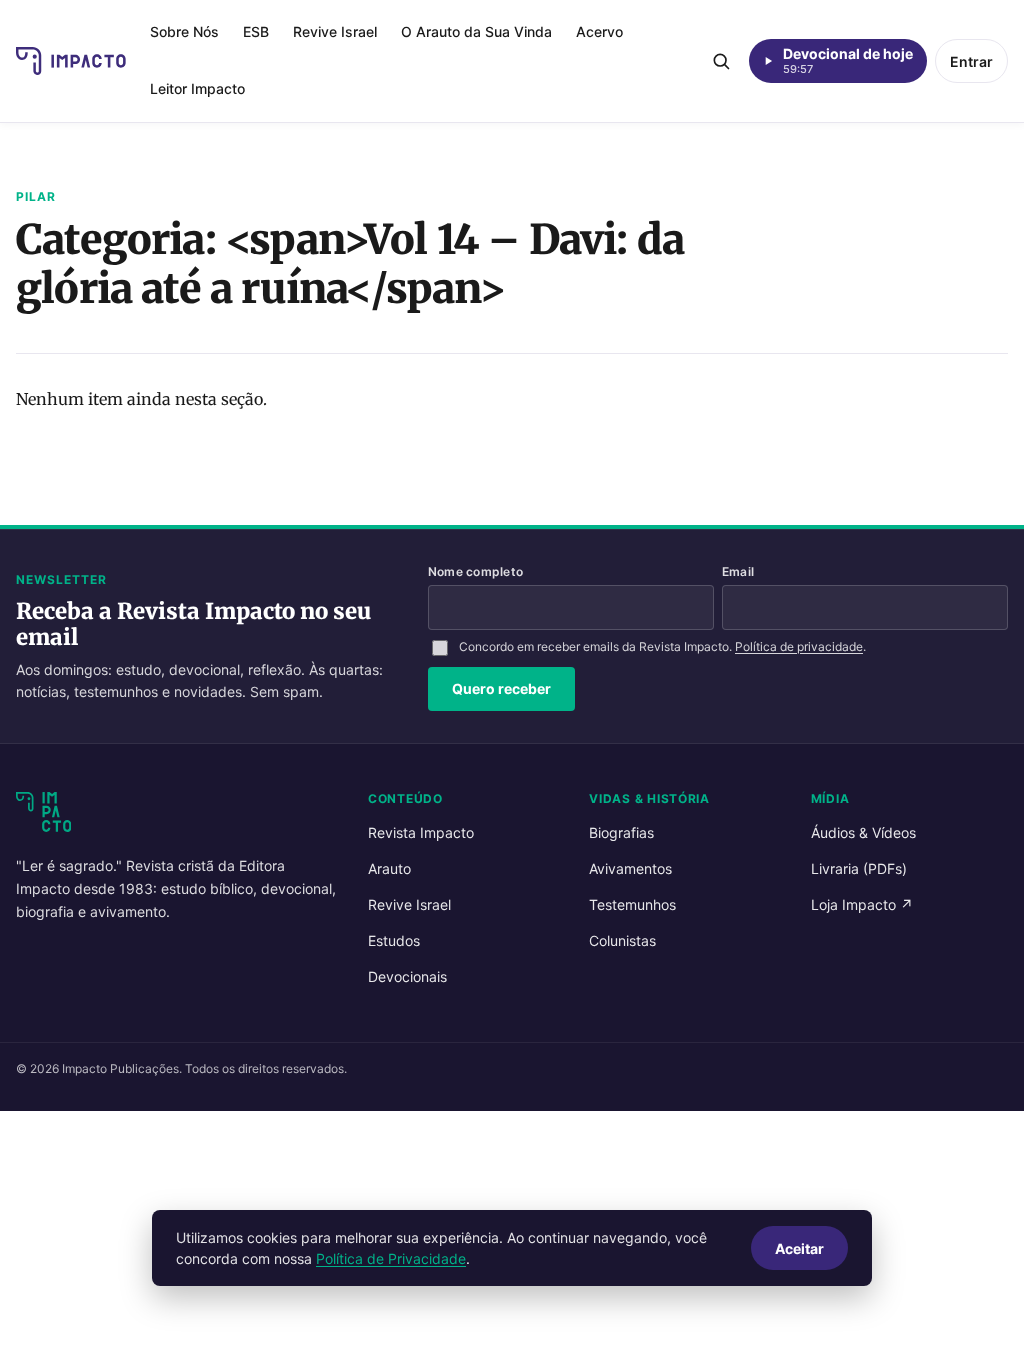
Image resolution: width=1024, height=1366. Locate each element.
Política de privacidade (799, 646)
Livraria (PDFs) (859, 868)
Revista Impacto (421, 832)
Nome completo (475, 571)
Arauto (389, 868)
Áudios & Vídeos (863, 832)
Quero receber (501, 688)
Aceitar (799, 1248)
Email (738, 571)
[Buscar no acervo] (721, 61)
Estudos (394, 940)
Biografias (621, 832)
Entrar (971, 61)
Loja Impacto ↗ (862, 904)
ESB (256, 31)
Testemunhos (632, 904)
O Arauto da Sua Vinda (476, 31)
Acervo (599, 31)
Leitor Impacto (197, 88)
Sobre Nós (184, 31)
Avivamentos (630, 868)
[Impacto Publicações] (71, 61)
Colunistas (622, 940)
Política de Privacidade (391, 1258)
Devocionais (407, 976)
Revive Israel (335, 31)
